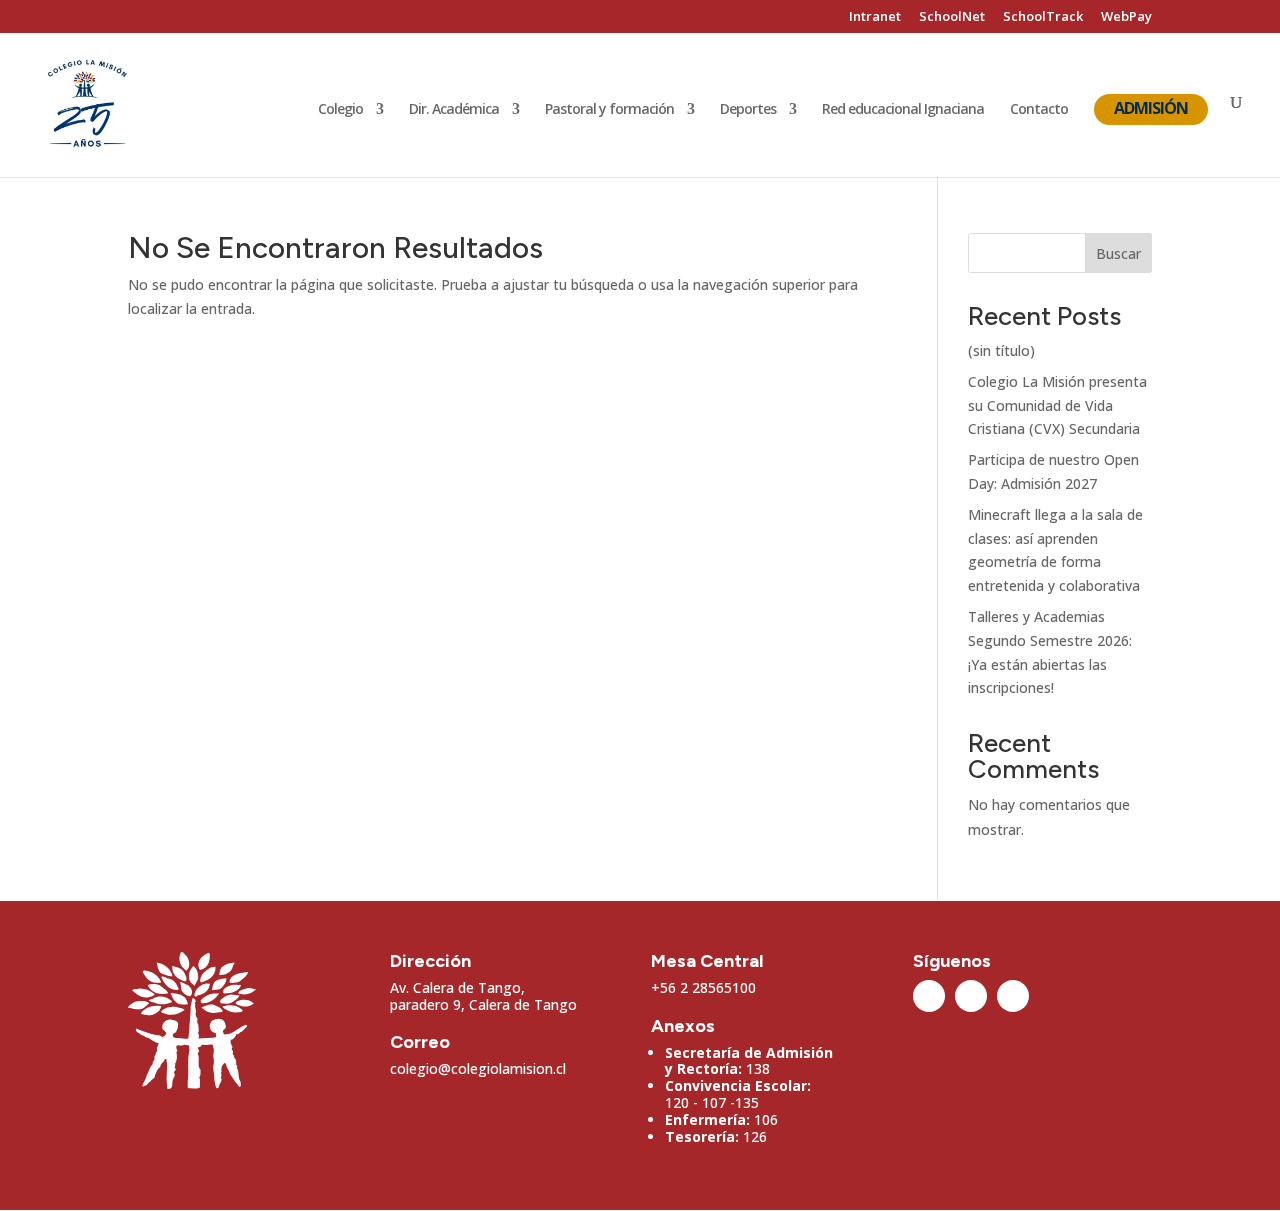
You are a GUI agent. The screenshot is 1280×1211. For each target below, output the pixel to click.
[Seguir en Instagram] (929, 996)
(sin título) (1001, 350)
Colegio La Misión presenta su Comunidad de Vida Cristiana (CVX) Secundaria (1057, 405)
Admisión (1151, 108)
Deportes (748, 110)
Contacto (1039, 110)
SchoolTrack (1043, 17)
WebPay (1126, 17)
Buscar (1118, 253)
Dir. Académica (454, 110)
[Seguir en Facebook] (971, 996)
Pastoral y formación (609, 110)
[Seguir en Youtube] (1013, 996)
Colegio (340, 110)
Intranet (875, 17)
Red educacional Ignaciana (903, 110)
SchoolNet (952, 17)
